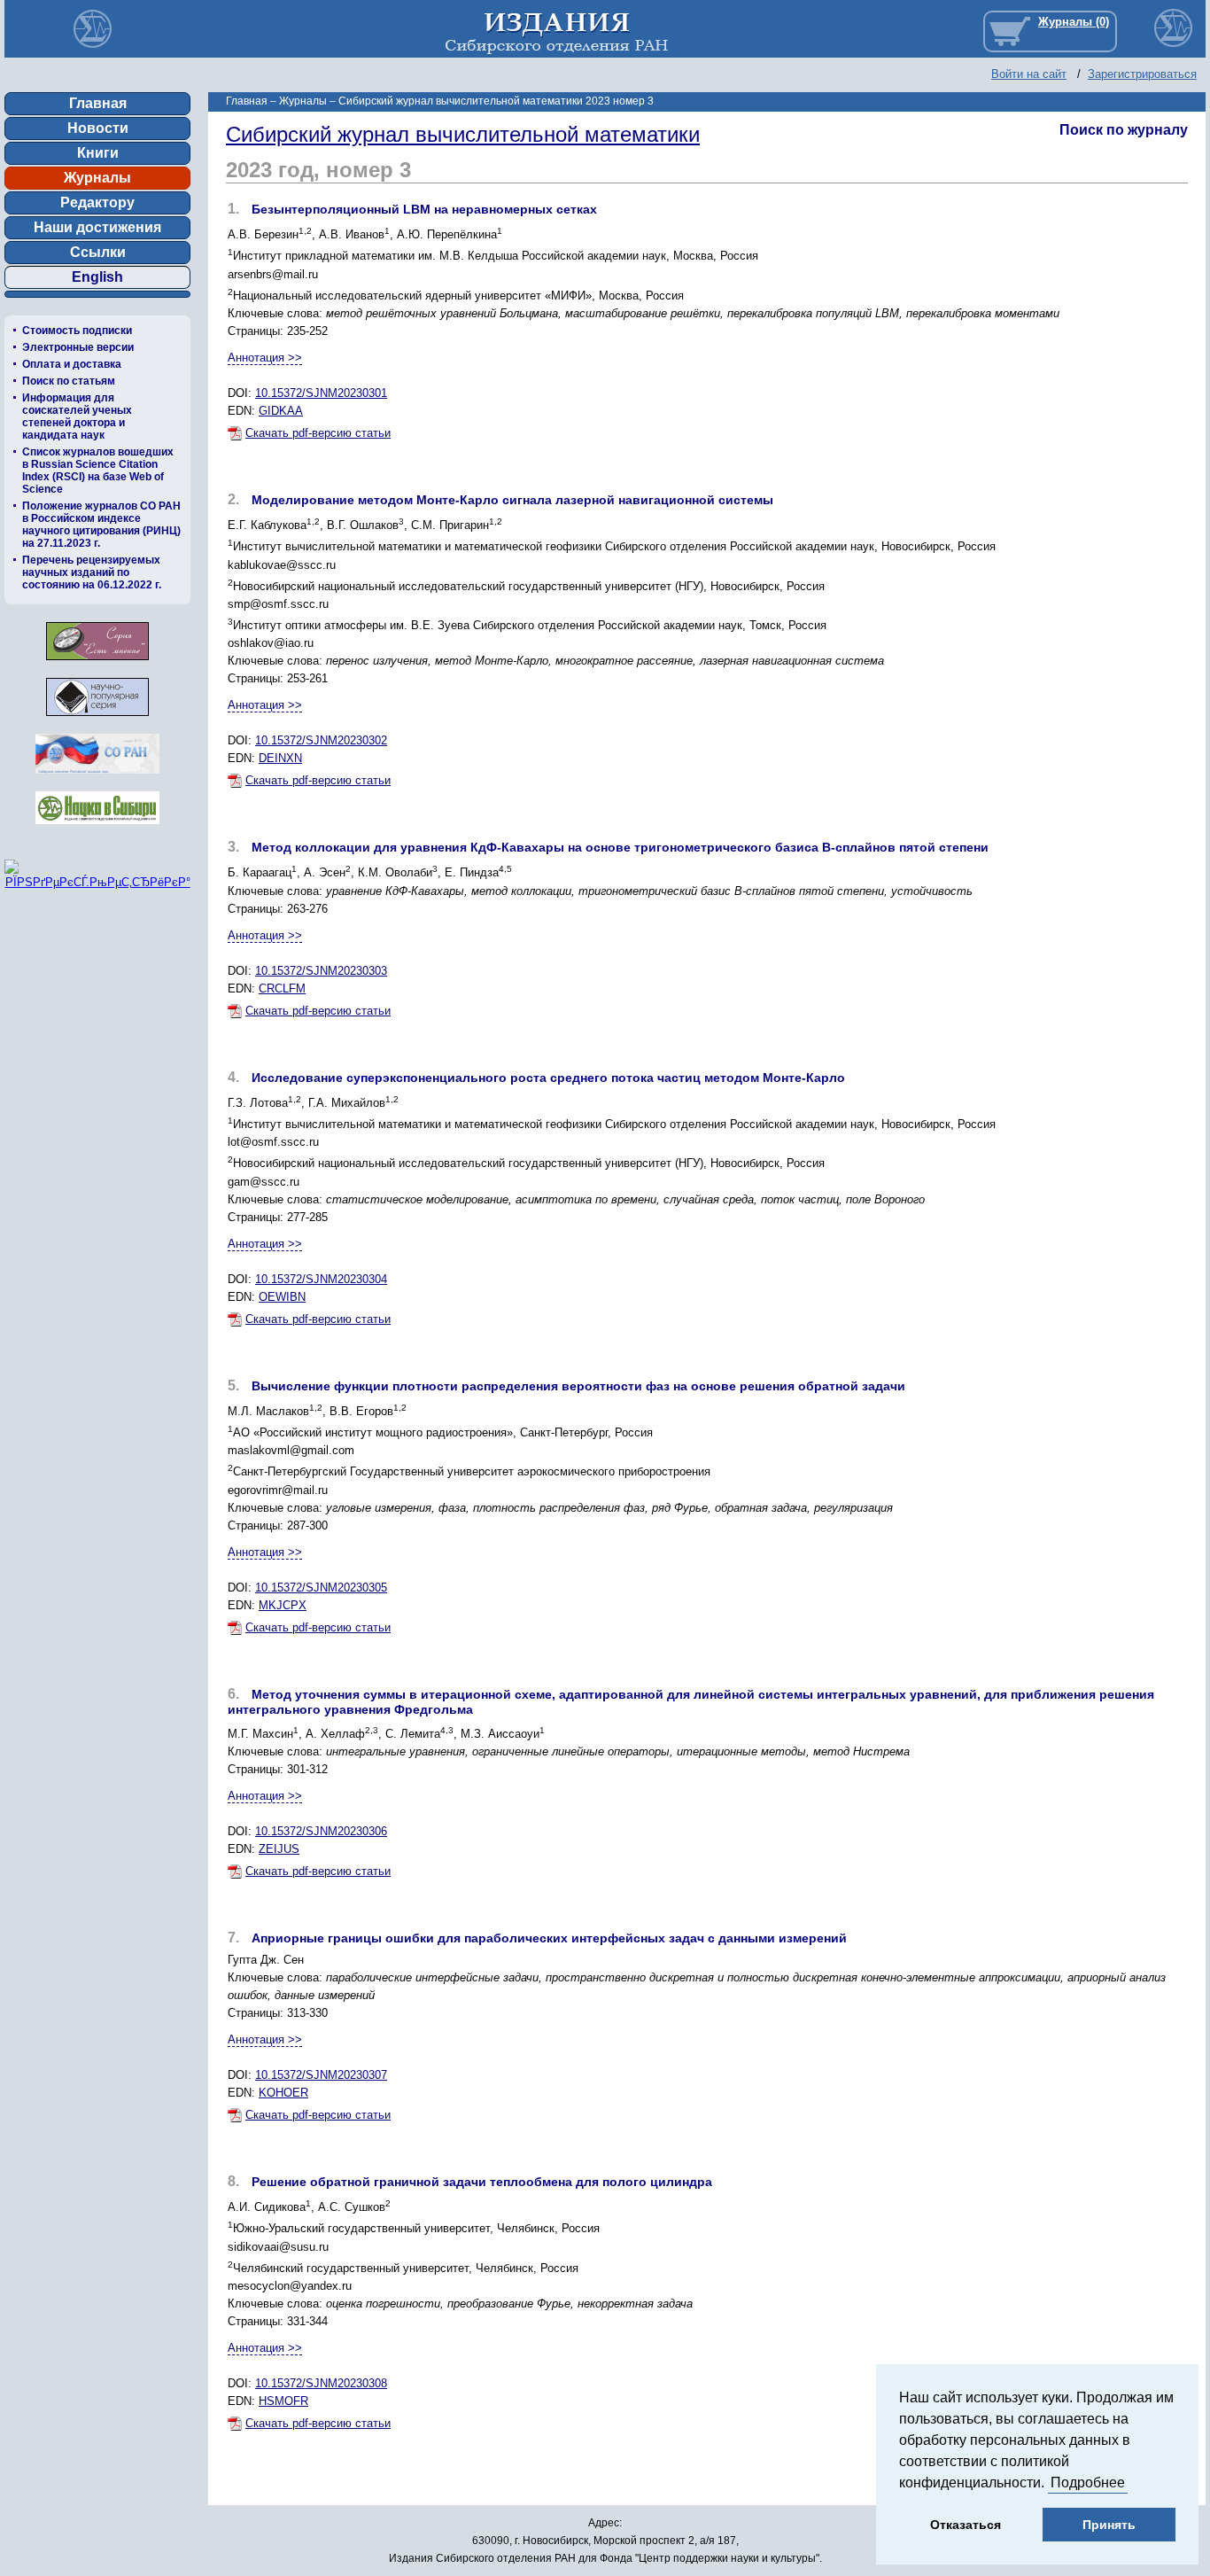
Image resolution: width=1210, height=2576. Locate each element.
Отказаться (966, 2525)
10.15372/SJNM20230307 (321, 2075)
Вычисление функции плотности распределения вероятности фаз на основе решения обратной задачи (578, 1386)
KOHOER (283, 2093)
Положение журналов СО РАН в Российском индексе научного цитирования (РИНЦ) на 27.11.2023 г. (101, 525)
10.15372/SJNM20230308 (321, 2383)
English (97, 277)
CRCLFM (282, 988)
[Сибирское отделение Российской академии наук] (97, 778)
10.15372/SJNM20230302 (321, 740)
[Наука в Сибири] (97, 829)
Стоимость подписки (77, 331)
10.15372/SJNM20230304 (321, 1279)
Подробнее (1088, 2483)
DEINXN (280, 758)
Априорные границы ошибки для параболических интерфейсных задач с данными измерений (549, 1938)
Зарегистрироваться (1142, 74)
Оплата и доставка (72, 364)
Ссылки (98, 252)
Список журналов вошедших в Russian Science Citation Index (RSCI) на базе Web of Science (98, 471)
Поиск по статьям (69, 381)
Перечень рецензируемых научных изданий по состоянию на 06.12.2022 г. (92, 572)
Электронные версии (78, 347)
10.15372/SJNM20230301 (321, 393)
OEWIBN (282, 1297)
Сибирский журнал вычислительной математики (463, 134)
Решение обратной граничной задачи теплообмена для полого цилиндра (482, 2182)
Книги (98, 153)
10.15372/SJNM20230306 (321, 1831)
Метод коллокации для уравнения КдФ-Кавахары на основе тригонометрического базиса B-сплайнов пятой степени (620, 847)
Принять (1109, 2525)
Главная (98, 103)
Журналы (97, 178)
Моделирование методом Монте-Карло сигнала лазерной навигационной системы (512, 500)
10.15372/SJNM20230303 (321, 971)
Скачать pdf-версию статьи (318, 433)
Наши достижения (97, 227)
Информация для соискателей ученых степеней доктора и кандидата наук (77, 416)
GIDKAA (281, 411)
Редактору (97, 202)
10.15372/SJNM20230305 (321, 1588)
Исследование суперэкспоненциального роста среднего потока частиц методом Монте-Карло (548, 1078)
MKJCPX (283, 1605)
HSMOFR (283, 2401)
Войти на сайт (1029, 74)
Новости (98, 128)
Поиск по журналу (1124, 130)
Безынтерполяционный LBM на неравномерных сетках (424, 209)
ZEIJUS (279, 1849)
